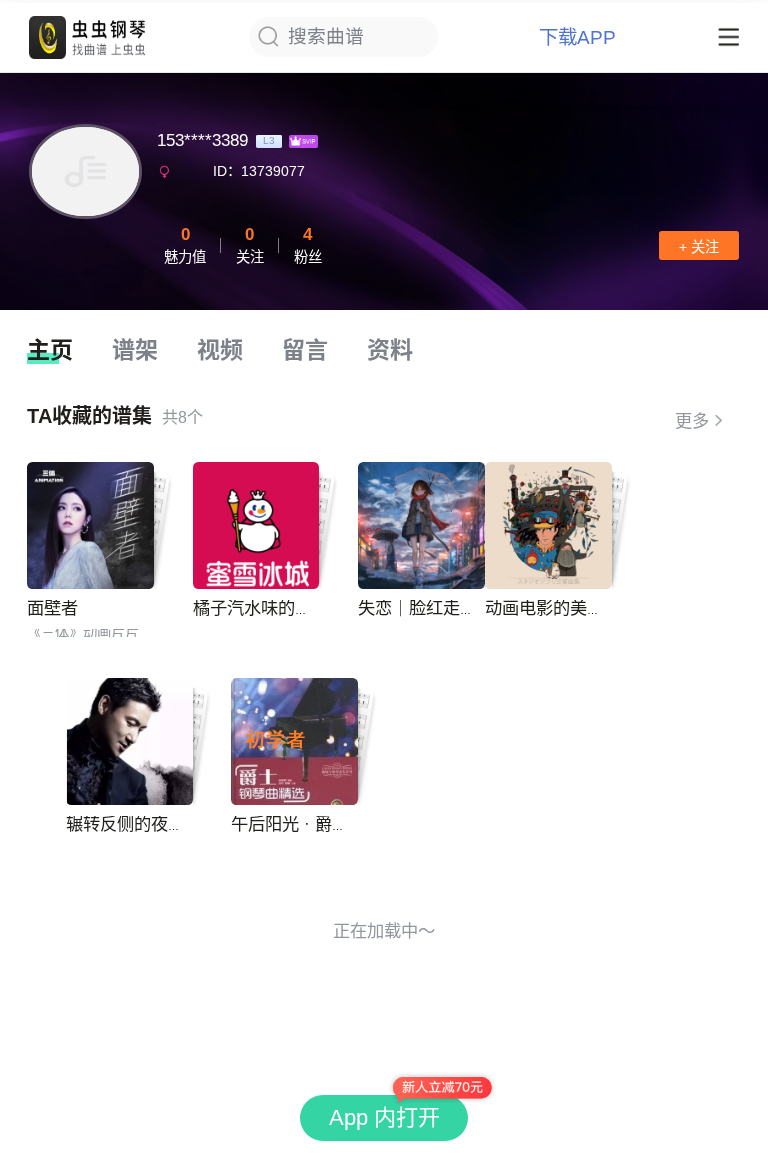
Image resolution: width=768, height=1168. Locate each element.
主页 (50, 350)
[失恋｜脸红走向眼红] (421, 525)
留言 (305, 350)
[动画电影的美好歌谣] (548, 525)
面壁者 (52, 608)
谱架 (135, 350)
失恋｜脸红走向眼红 (434, 608)
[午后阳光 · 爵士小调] (294, 741)
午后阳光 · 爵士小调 (307, 824)
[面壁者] (90, 525)
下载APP (577, 37)
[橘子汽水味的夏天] (256, 525)
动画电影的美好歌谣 (561, 608)
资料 (390, 350)
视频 (220, 350)
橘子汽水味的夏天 (261, 608)
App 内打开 (384, 1117)
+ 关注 (699, 247)
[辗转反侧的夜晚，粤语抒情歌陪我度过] (129, 741)
